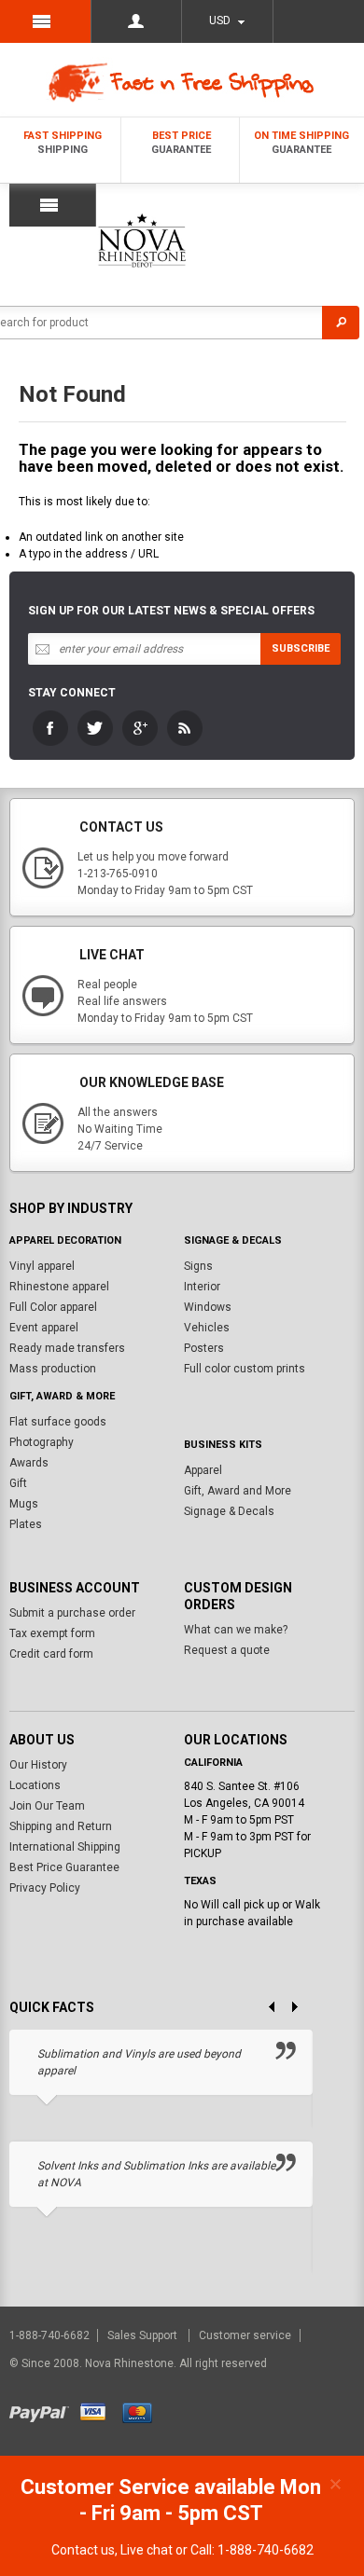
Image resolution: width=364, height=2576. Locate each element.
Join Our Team (47, 1806)
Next (301, 2008)
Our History (38, 1765)
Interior (202, 1287)
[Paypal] (43, 2410)
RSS (185, 728)
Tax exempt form (52, 1633)
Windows (208, 1307)
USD (220, 21)
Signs (198, 1266)
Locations (35, 1785)
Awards (29, 1463)
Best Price (181, 143)
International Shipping (65, 1847)
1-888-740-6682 (51, 2335)
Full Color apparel (53, 1307)
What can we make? (236, 1630)
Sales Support (144, 2335)
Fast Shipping (63, 143)
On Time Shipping (301, 143)
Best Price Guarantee (64, 1867)
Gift (18, 1483)
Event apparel (44, 1328)
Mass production (53, 1369)
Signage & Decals (229, 1511)
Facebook (50, 728)
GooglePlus (140, 728)
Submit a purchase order (72, 1613)
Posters (204, 1348)
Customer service (245, 2335)
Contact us (83, 2550)
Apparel (203, 1470)
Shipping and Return (61, 1826)
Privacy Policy (45, 1888)
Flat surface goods (58, 1422)
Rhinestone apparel (59, 1287)
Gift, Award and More (238, 1491)
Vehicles (207, 1328)
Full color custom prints (245, 1369)
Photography (42, 1442)
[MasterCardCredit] (143, 2410)
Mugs (24, 1504)
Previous (264, 2008)
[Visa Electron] (100, 2410)
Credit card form (51, 1654)
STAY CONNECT (72, 693)
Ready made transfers (67, 1348)
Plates (26, 1524)
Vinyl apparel (42, 1266)
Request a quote (227, 1650)
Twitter (95, 728)
